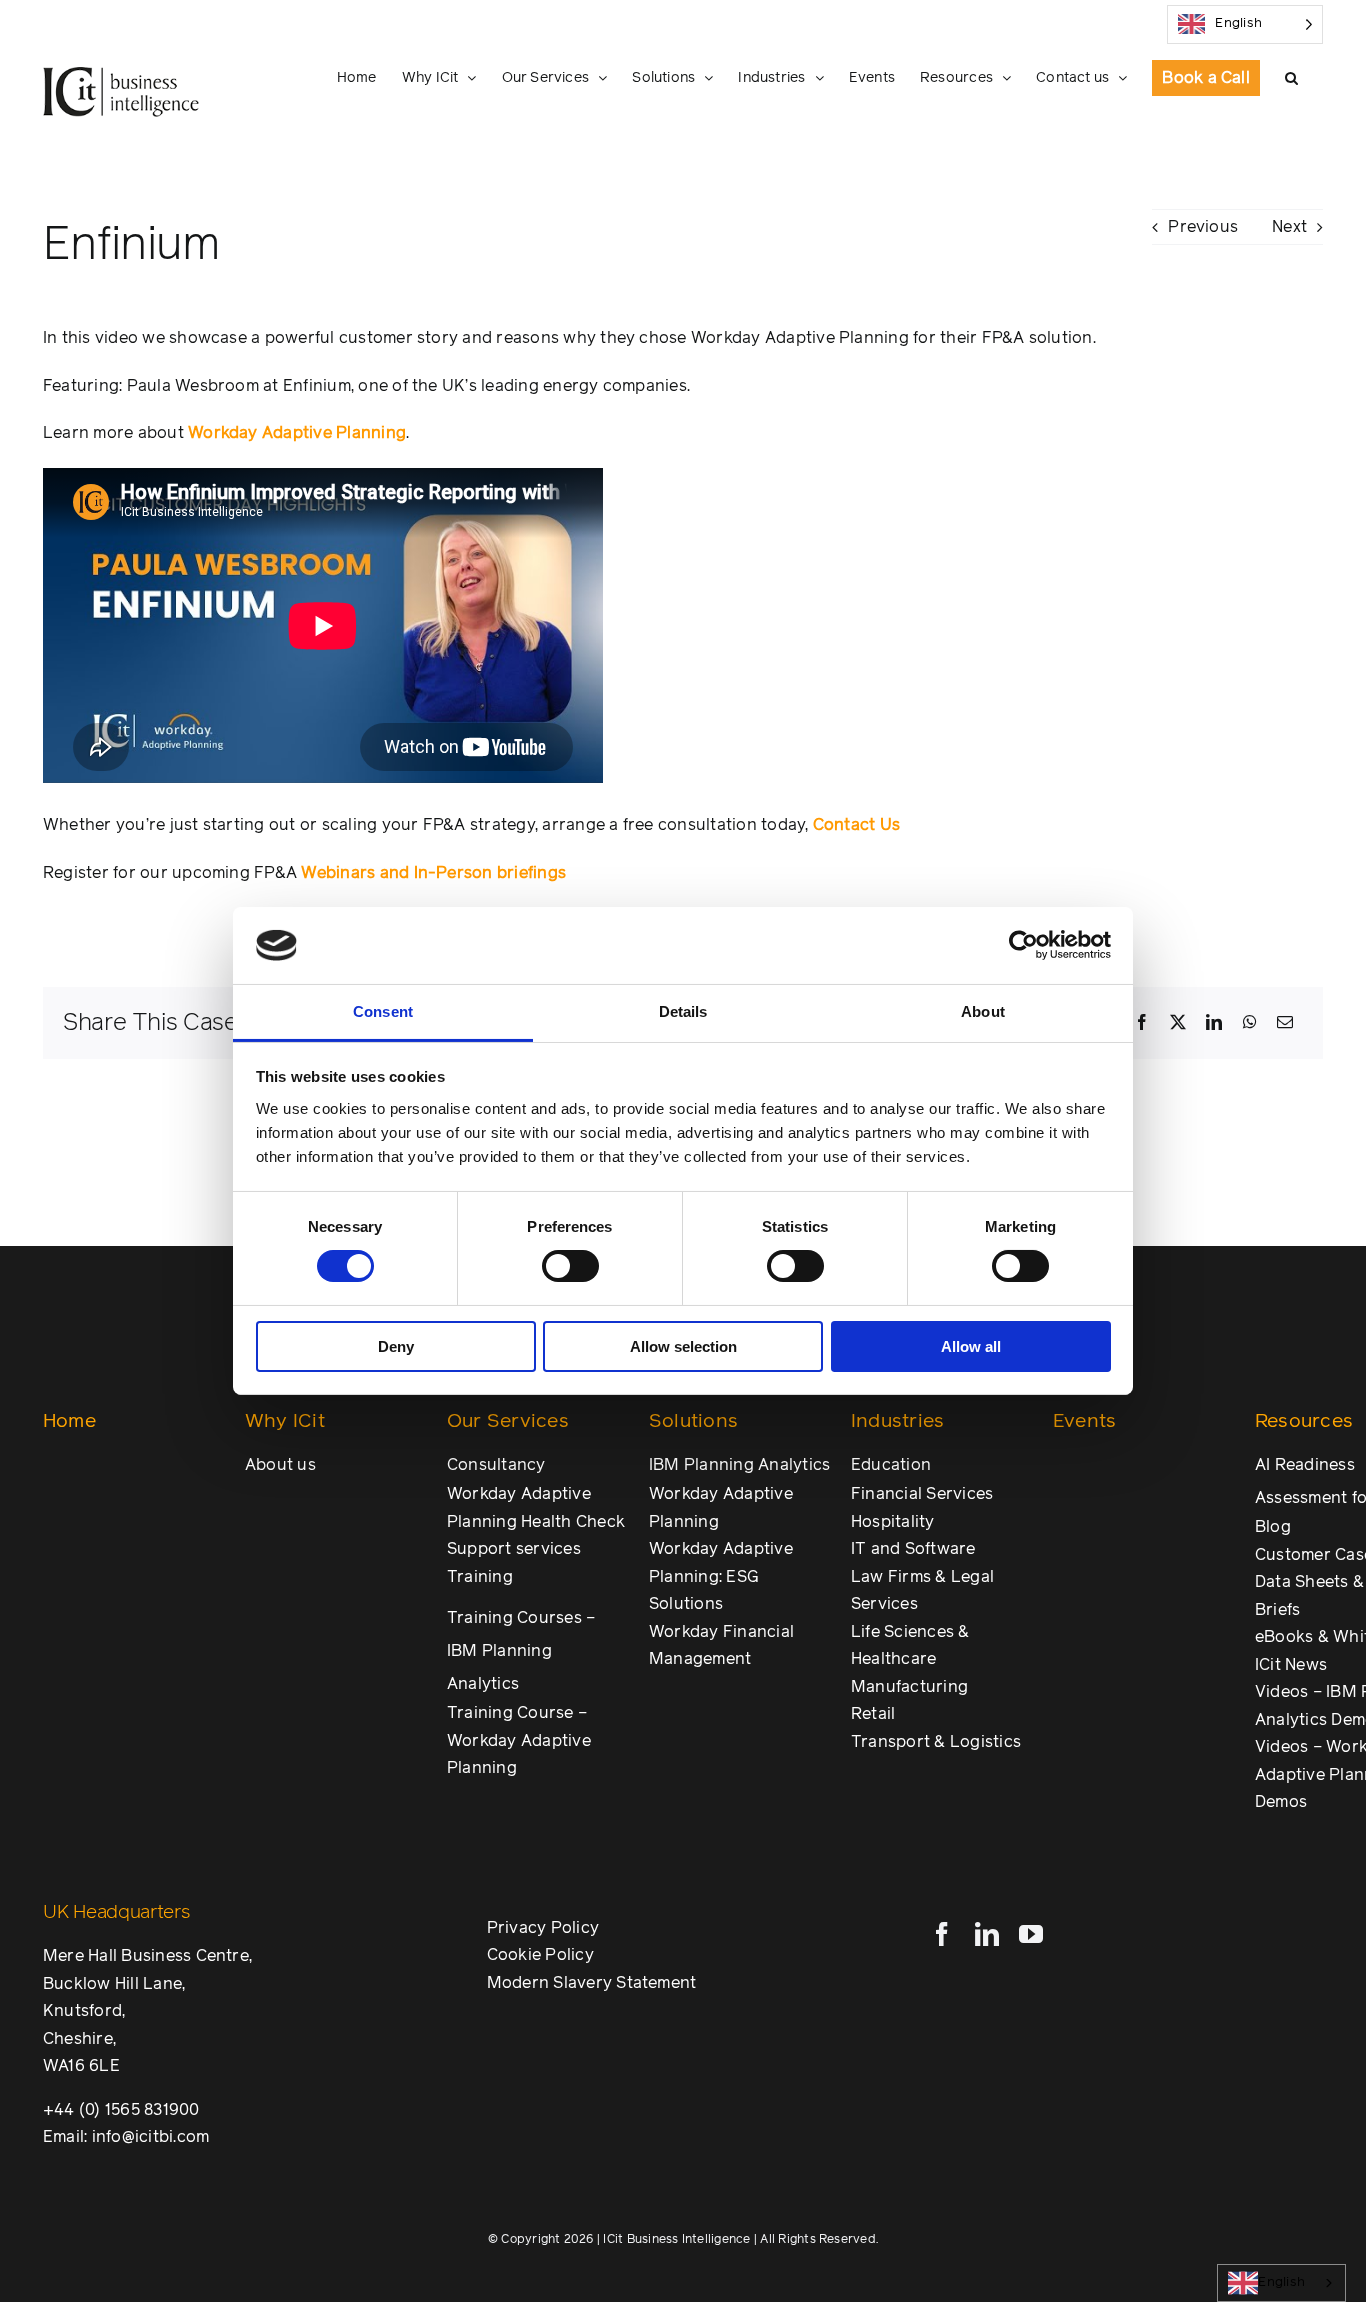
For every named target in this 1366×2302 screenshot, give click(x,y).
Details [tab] (683, 1011)
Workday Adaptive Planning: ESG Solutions (721, 1576)
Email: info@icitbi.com (126, 2137)
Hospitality (893, 1522)
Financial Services (922, 1494)
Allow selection (683, 1346)
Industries (897, 1421)
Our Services (508, 1421)
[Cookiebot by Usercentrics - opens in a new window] (1023, 945)
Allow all (971, 1346)
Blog (1273, 1527)
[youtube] (1031, 1934)
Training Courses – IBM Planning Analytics (521, 1651)
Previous (1203, 227)
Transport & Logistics (936, 1742)
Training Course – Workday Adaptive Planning (519, 1740)
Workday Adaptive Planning (297, 433)
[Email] (1285, 1023)
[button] (1291, 78)
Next (1289, 227)
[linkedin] (987, 1934)
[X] (1178, 1023)
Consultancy (496, 1465)
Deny (396, 1346)
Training (480, 1577)
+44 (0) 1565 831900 (121, 2110)
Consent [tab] (383, 1011)
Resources (1304, 1421)
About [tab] (983, 1011)
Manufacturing (909, 1687)
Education (891, 1465)
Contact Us (856, 825)
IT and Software (913, 1549)
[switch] (570, 1266)
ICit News (1291, 1665)
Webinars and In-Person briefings (433, 873)
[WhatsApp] (1250, 1023)
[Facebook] (1142, 1023)
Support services (514, 1549)
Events (1084, 1421)
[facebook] (942, 1934)
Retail (873, 1714)
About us (280, 1465)
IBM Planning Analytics (739, 1465)
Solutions (693, 1421)
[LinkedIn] (1214, 1023)
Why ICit (285, 1421)
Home (69, 1421)
